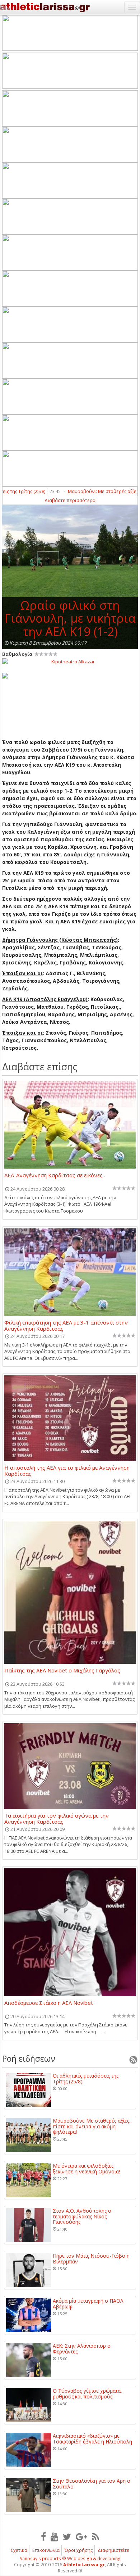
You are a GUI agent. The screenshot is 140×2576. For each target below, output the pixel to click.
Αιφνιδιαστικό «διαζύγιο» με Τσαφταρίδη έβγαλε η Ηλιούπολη (92, 2439)
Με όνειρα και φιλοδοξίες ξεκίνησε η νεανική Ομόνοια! (86, 2169)
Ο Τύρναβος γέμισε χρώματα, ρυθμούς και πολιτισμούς (87, 2394)
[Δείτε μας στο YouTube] (54, 2536)
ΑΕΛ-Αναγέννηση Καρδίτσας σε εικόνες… (55, 1175)
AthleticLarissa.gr (84, 2565)
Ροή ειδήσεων (29, 2058)
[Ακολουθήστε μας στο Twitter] (67, 2536)
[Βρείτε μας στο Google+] (81, 2536)
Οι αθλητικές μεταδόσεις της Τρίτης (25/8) (86, 2078)
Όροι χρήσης (79, 2550)
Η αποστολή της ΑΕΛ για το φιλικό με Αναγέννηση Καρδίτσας (67, 1470)
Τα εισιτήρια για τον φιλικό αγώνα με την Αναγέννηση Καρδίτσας (57, 1818)
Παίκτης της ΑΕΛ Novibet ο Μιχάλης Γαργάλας (62, 1671)
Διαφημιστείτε (113, 2550)
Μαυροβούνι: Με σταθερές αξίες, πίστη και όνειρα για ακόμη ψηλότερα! (92, 2126)
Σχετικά (19, 2550)
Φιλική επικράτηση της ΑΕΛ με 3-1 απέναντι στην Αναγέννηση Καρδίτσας (66, 1325)
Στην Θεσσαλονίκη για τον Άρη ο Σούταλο (92, 2484)
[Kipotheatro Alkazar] (70, 661)
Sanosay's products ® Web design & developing (70, 2559)
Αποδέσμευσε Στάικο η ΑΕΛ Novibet (49, 2003)
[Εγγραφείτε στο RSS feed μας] (95, 2536)
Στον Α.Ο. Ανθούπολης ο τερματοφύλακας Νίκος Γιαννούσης (82, 2216)
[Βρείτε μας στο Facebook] (43, 2536)
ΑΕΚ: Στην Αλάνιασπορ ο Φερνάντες (82, 2349)
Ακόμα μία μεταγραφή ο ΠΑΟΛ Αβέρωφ (88, 2304)
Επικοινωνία (46, 2550)
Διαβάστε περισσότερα (70, 500)
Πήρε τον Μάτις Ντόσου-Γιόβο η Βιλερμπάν (91, 2259)
